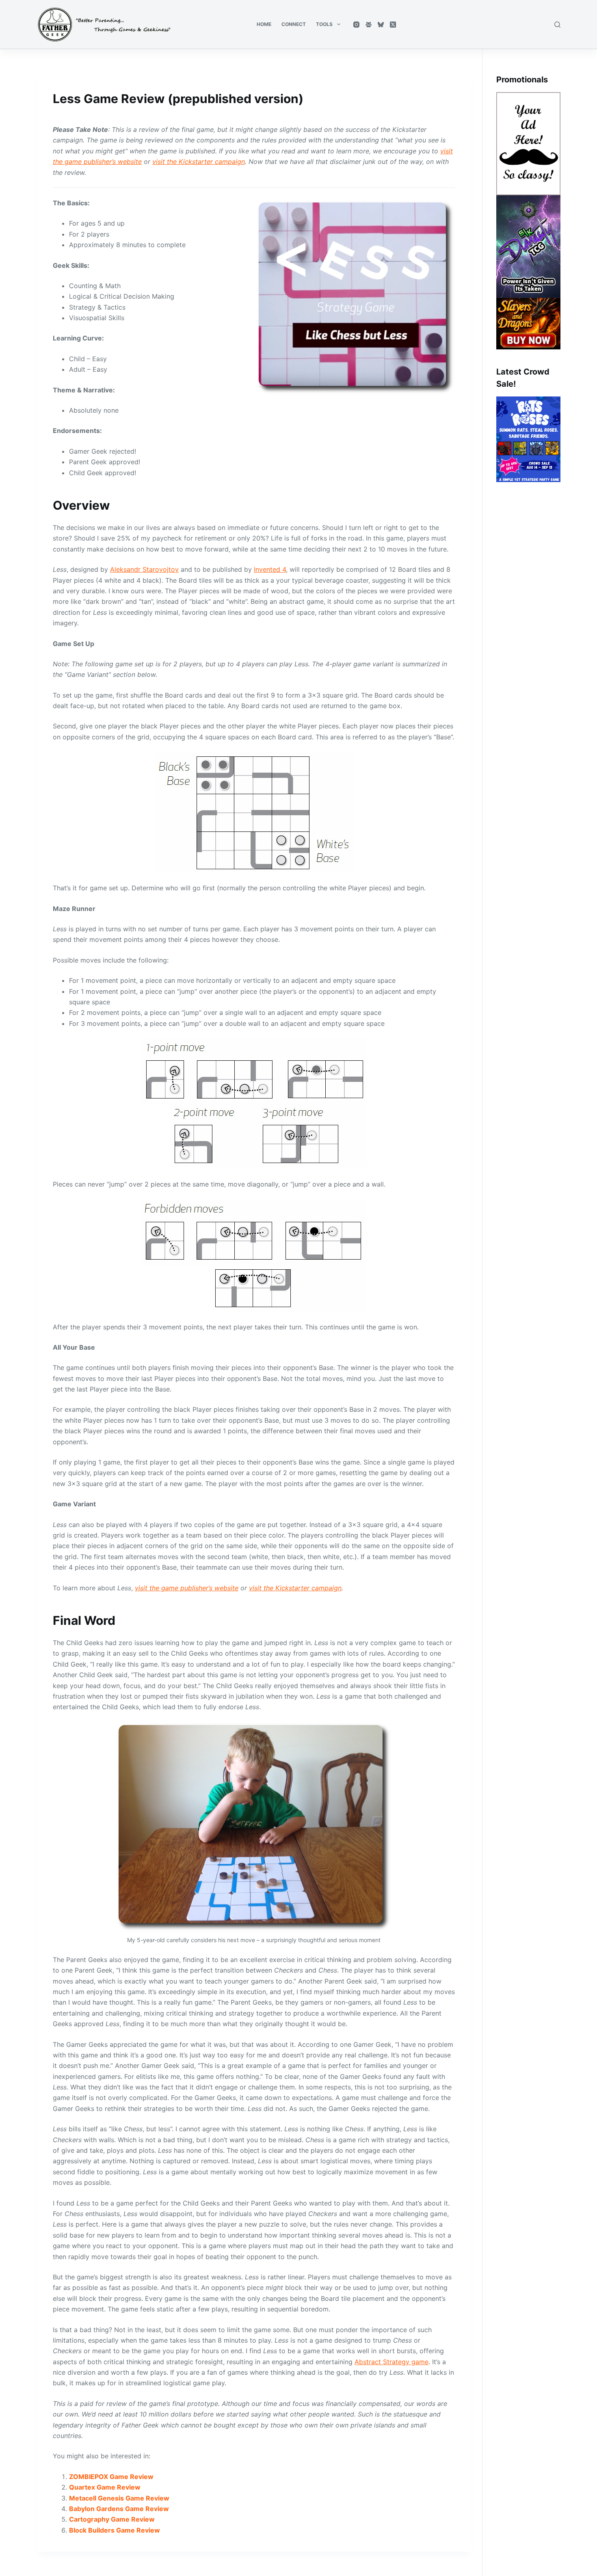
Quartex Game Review (105, 2487)
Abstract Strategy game (392, 2362)
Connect (294, 24)
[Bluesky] (381, 25)
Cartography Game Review (112, 2519)
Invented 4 (270, 569)
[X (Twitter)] (393, 25)
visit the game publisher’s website (187, 1588)
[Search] (557, 25)
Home (264, 24)
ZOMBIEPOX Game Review (111, 2477)
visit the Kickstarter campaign (199, 162)
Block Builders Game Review (115, 2530)
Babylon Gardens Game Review (119, 2509)
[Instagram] (356, 25)
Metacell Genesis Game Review (119, 2498)
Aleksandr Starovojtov (144, 569)
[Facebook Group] (369, 25)
